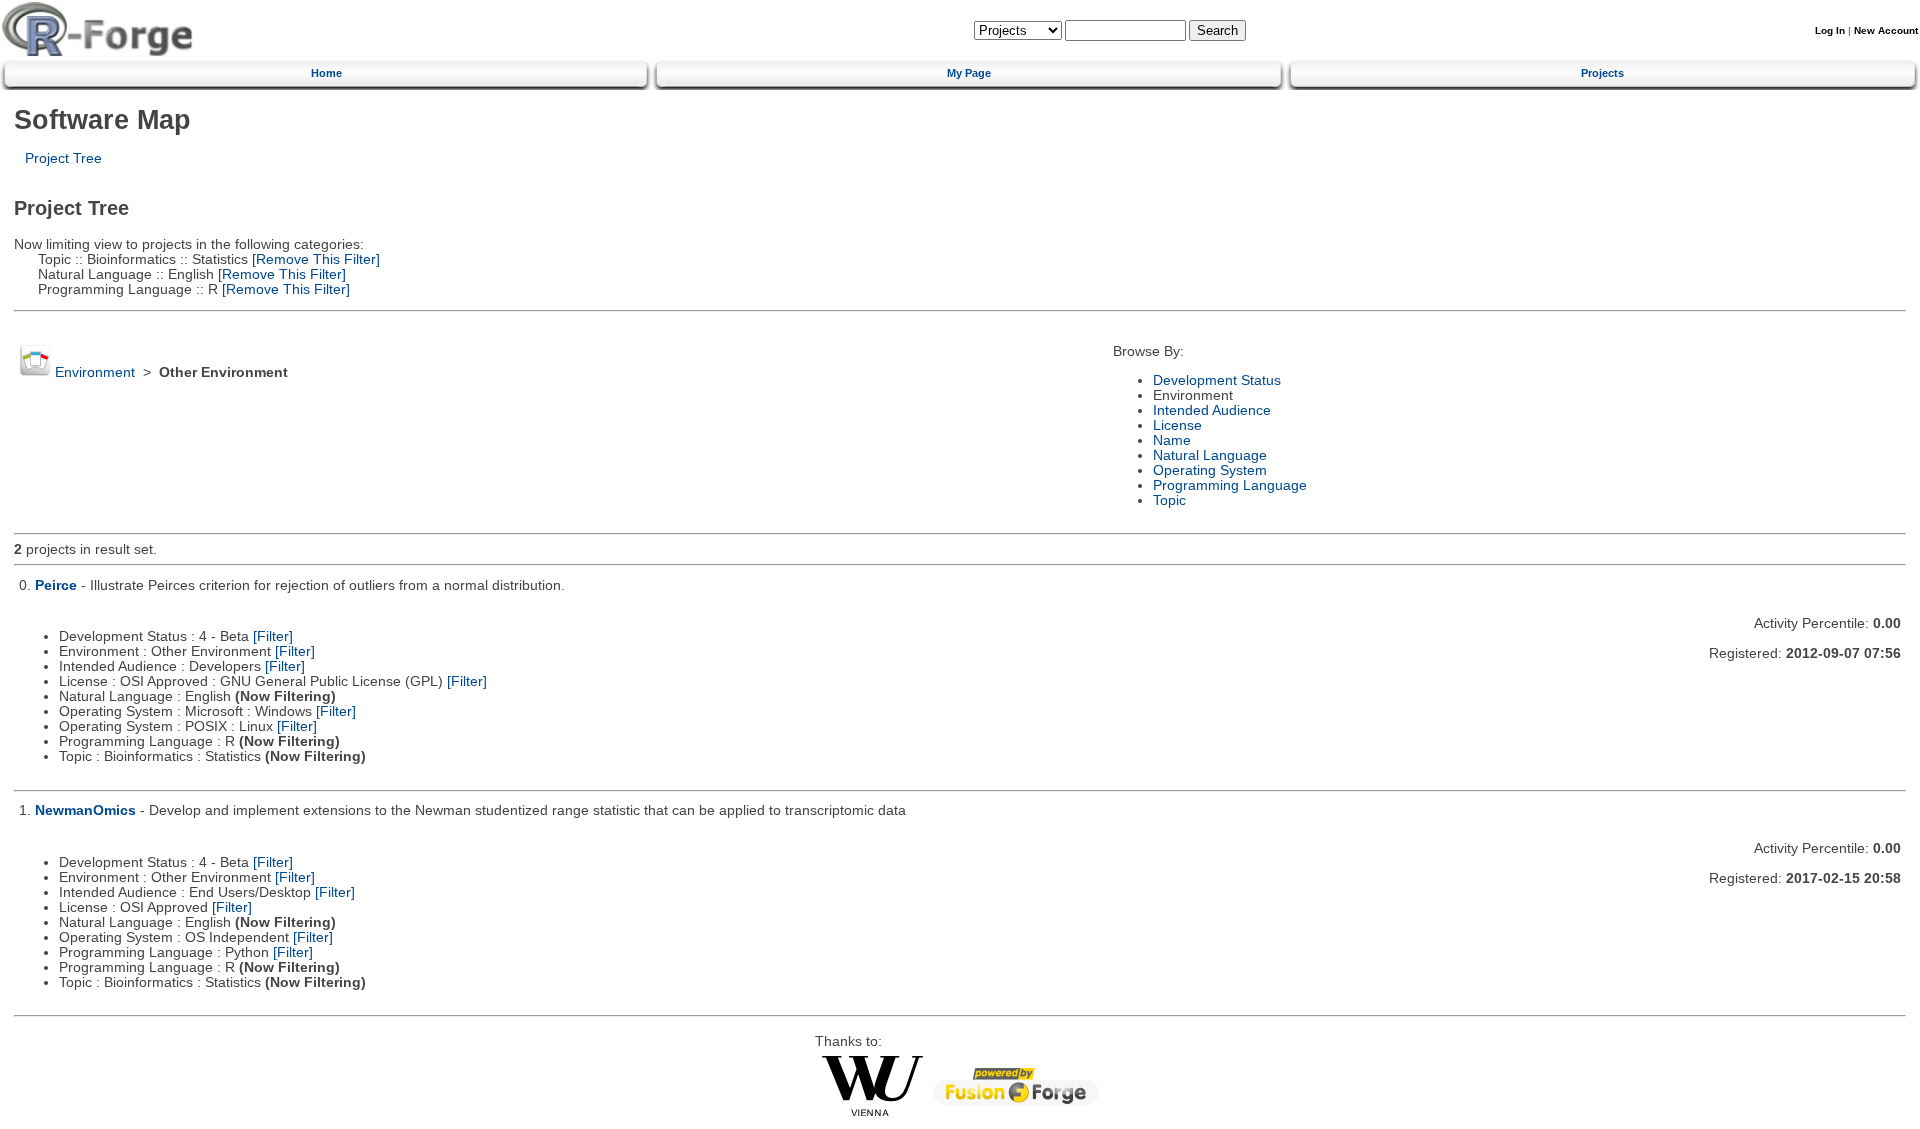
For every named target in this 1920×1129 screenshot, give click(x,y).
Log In (1830, 30)
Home (326, 73)
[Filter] (273, 636)
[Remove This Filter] (314, 259)
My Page (969, 73)
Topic (1169, 500)
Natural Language (1210, 455)
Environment (95, 372)
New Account (1886, 30)
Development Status (1217, 380)
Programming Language (1230, 485)
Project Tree (63, 158)
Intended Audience (1212, 410)
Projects (1602, 73)
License (1177, 425)
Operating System (1210, 470)
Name (1172, 440)
